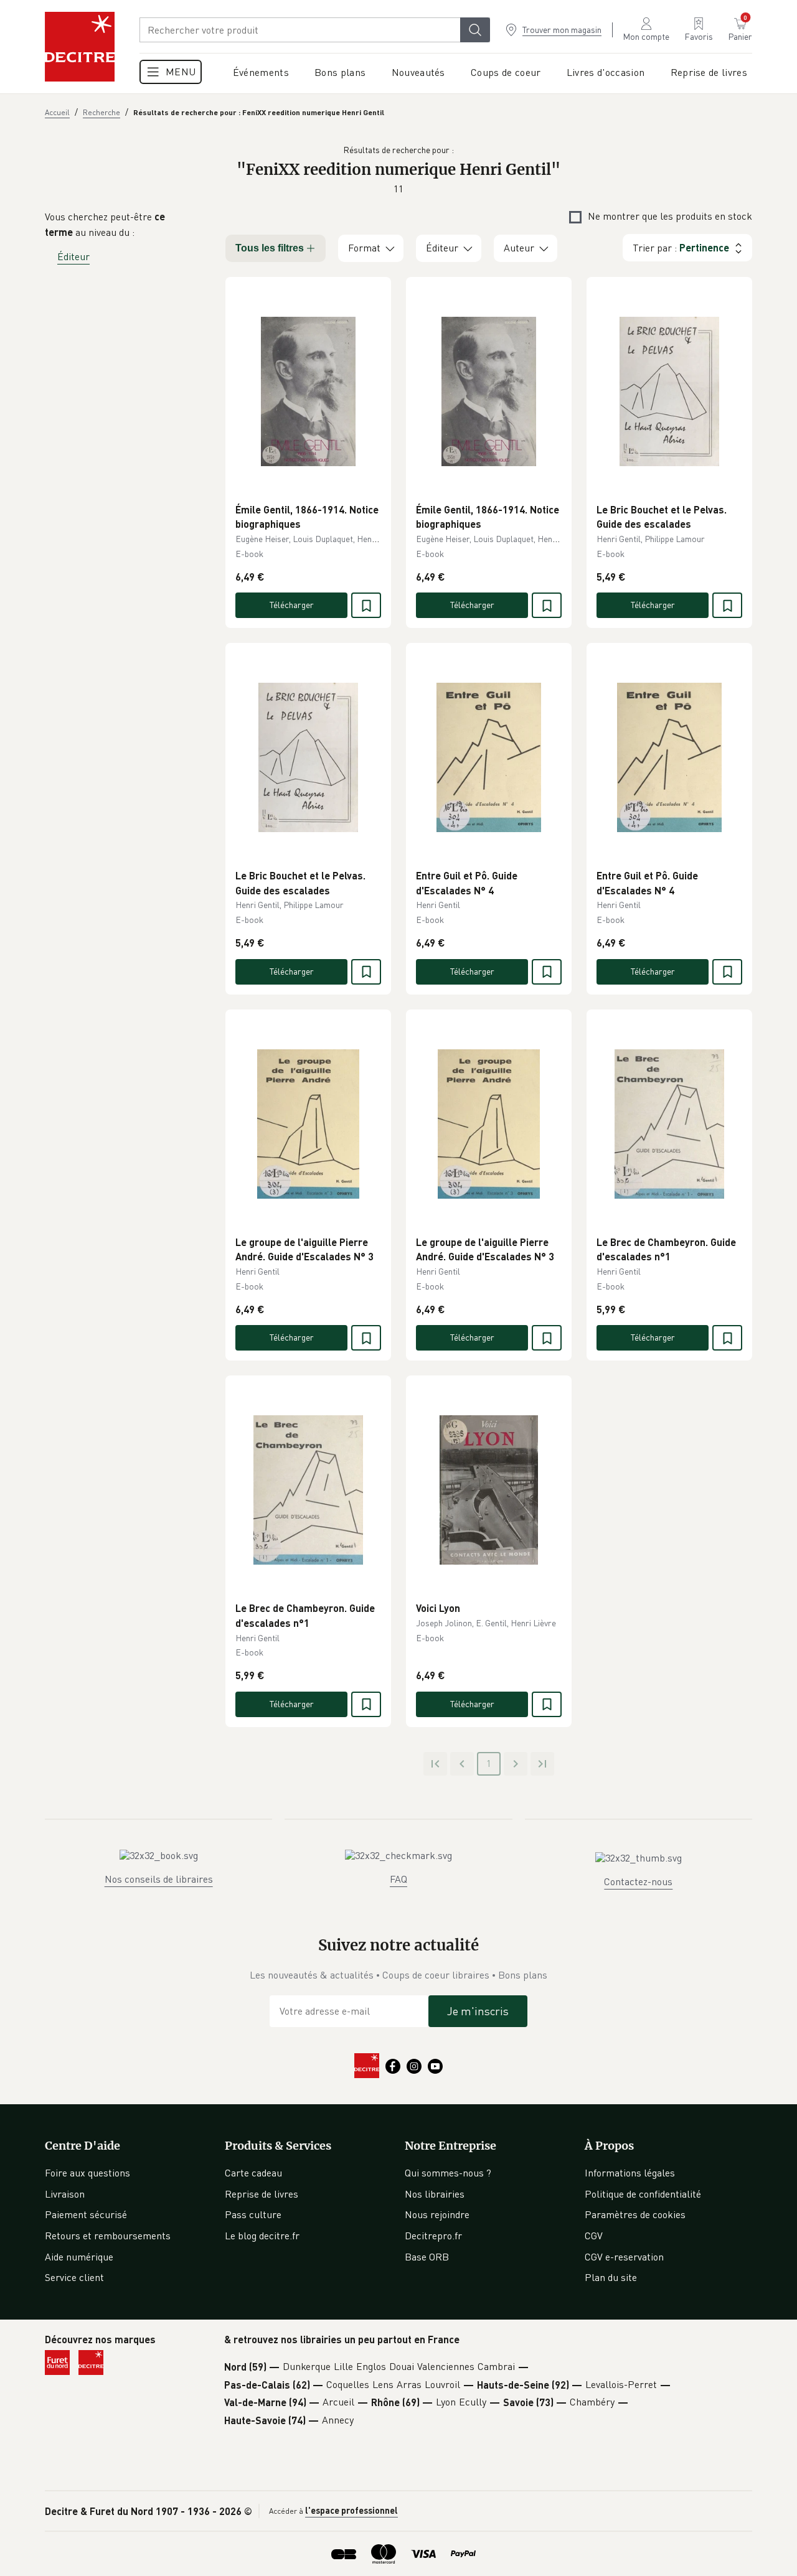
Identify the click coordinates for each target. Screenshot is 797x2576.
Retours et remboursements (108, 2236)
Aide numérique (79, 2257)
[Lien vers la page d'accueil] (80, 47)
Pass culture (253, 2214)
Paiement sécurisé (86, 2214)
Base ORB (427, 2257)
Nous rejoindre (437, 2214)
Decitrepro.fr (433, 2236)
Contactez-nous (638, 1881)
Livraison (65, 2194)
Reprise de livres (262, 2194)
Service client (74, 2277)
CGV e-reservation (624, 2257)
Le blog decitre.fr (262, 2236)
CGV (594, 2236)
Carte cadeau (253, 2173)
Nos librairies (435, 2194)
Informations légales (630, 2173)
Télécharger (292, 605)
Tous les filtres (270, 248)
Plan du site (611, 2277)
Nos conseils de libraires (159, 1879)
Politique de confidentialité (643, 2194)
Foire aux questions (87, 2173)
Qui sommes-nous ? (448, 2173)
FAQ (398, 1879)
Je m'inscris (478, 2011)
